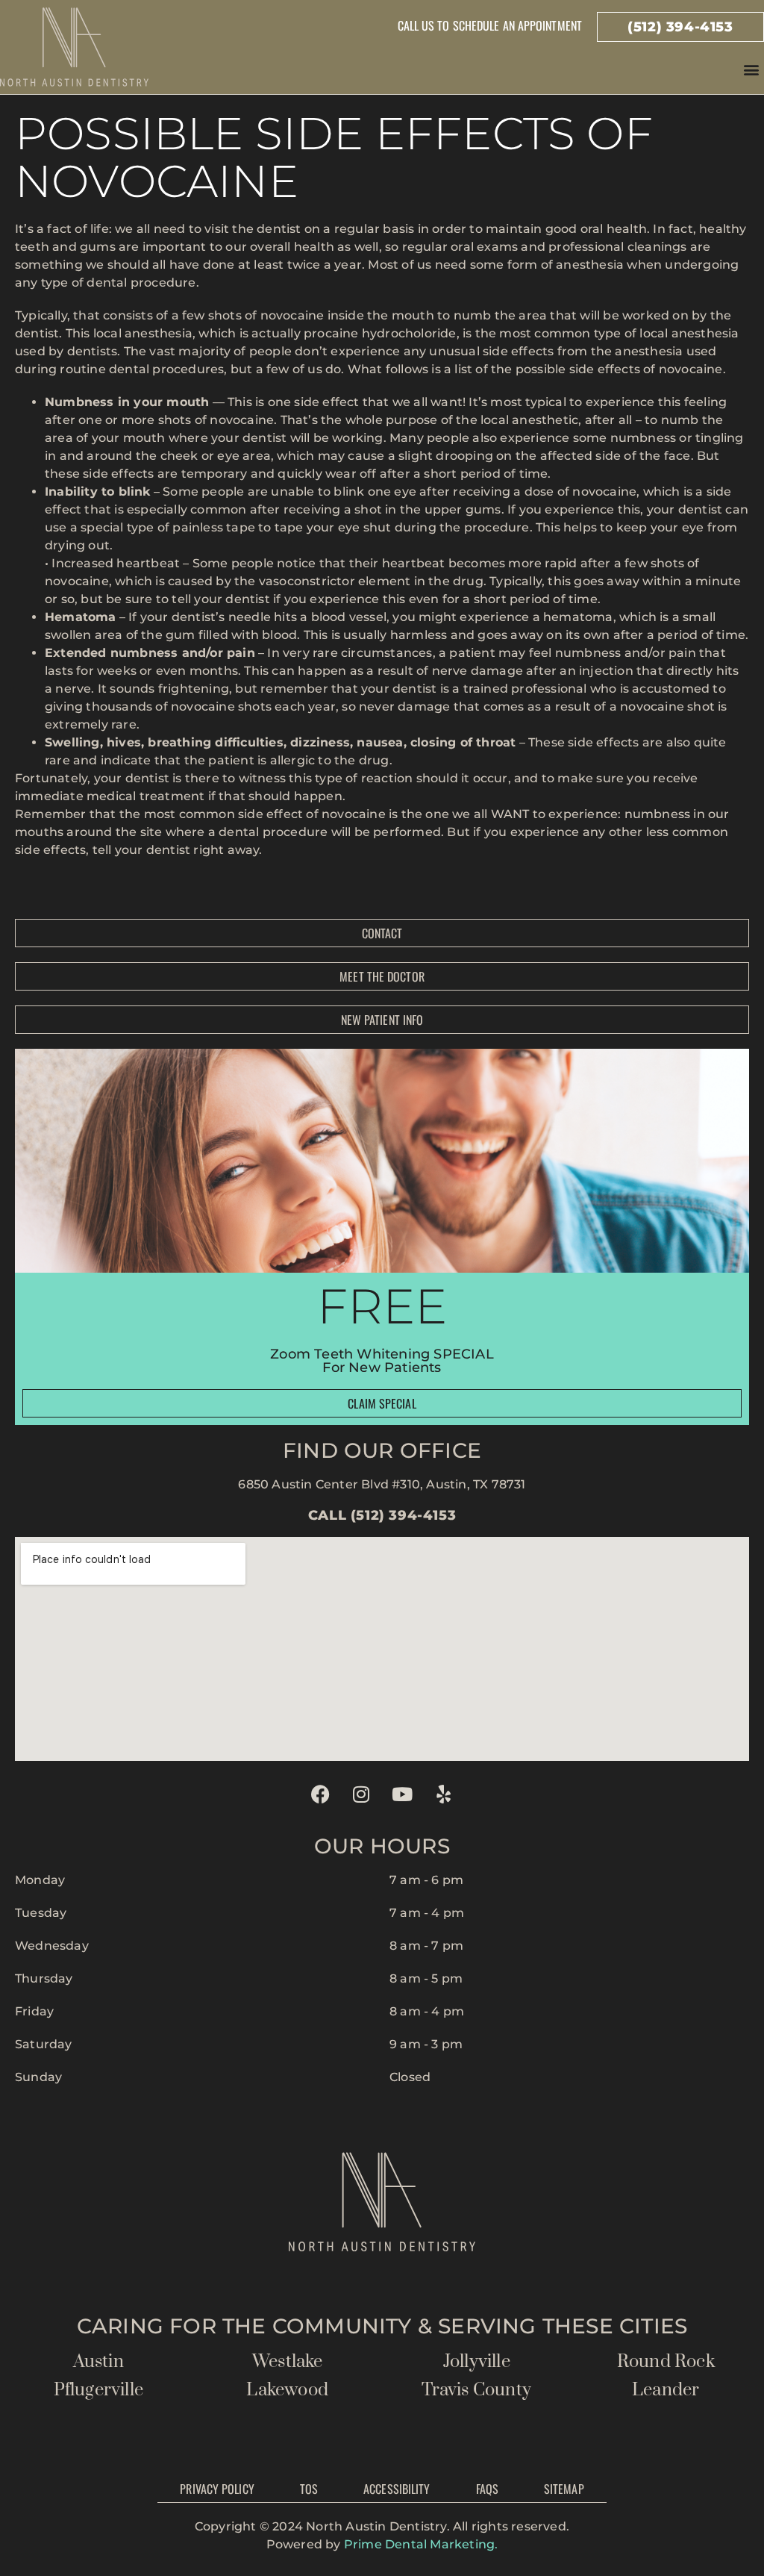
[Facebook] (320, 1794)
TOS (309, 2489)
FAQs (487, 2489)
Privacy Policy (217, 2489)
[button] (752, 69)
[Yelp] (444, 1794)
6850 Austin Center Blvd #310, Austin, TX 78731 (382, 1484)
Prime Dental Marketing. (421, 2544)
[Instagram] (361, 1794)
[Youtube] (403, 1794)
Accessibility (397, 2489)
